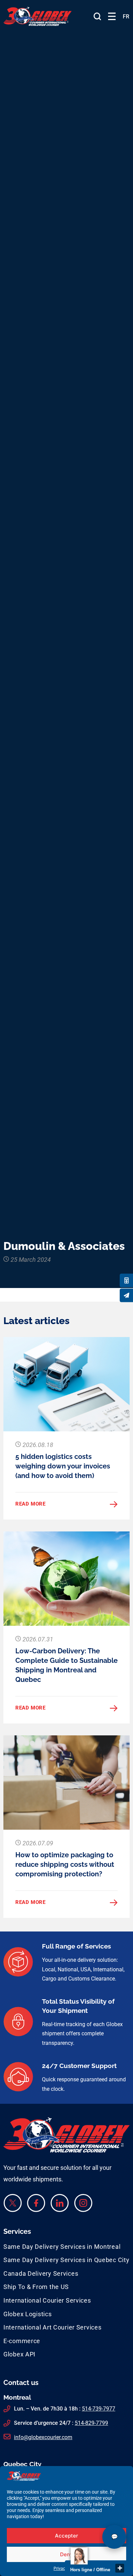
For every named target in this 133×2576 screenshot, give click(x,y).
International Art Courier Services (52, 2327)
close (120, 2568)
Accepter (66, 2536)
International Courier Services (47, 2300)
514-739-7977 (99, 2409)
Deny (66, 2554)
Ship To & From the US (36, 2287)
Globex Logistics (28, 2314)
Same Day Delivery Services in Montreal (62, 2247)
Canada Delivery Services (41, 2273)
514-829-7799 (91, 2423)
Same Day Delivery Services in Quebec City (66, 2260)
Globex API (19, 2354)
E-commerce (22, 2341)
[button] (112, 17)
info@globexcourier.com (43, 2437)
